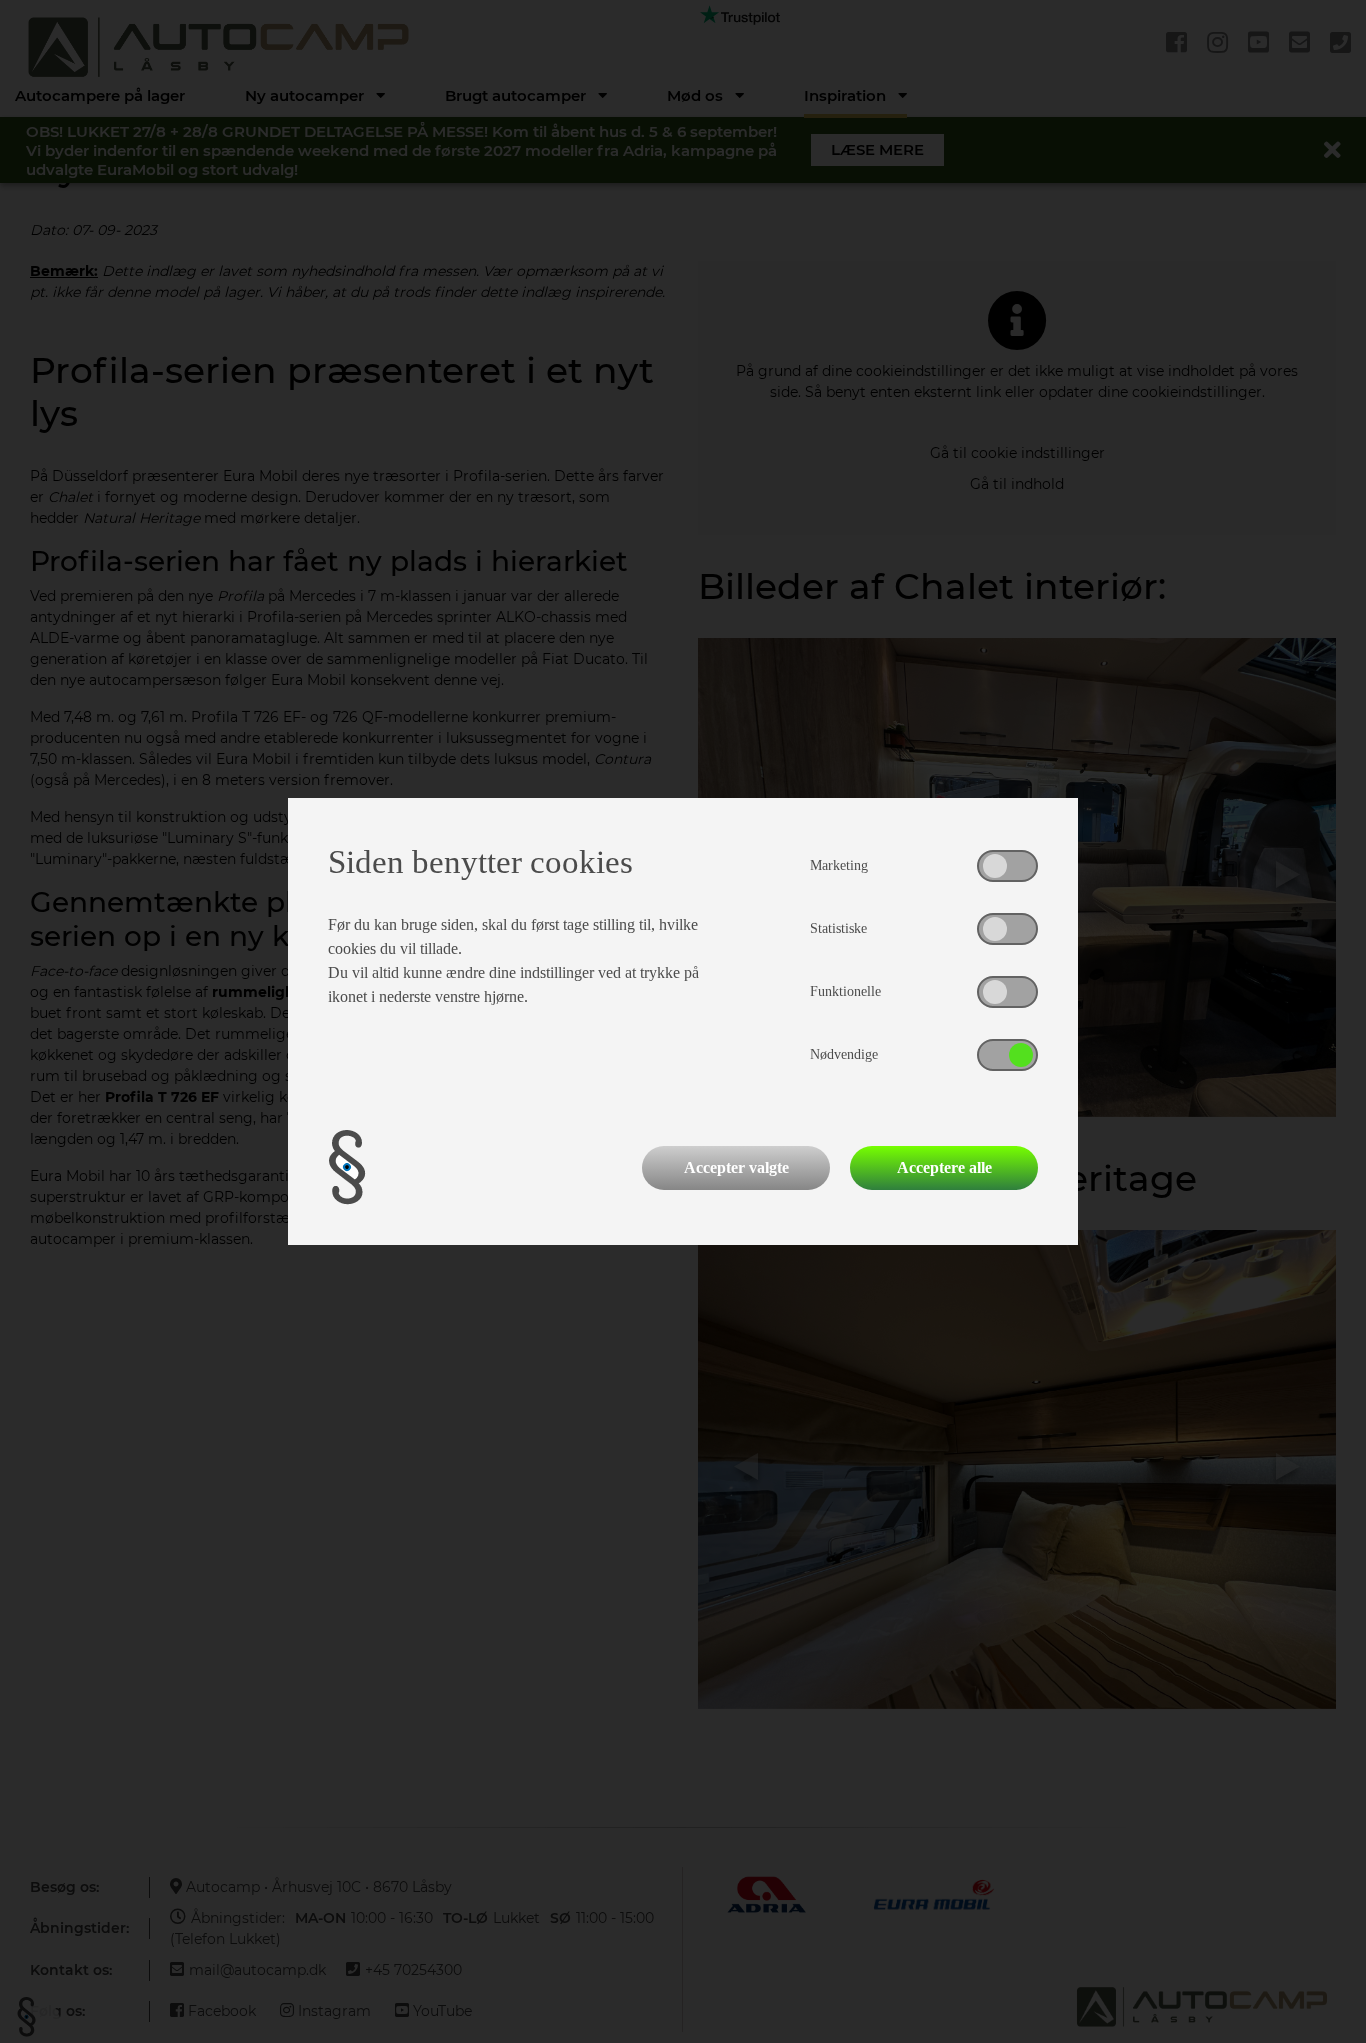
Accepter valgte (736, 1167)
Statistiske (838, 928)
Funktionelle (845, 991)
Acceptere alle (944, 1167)
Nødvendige (844, 1054)
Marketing (839, 865)
